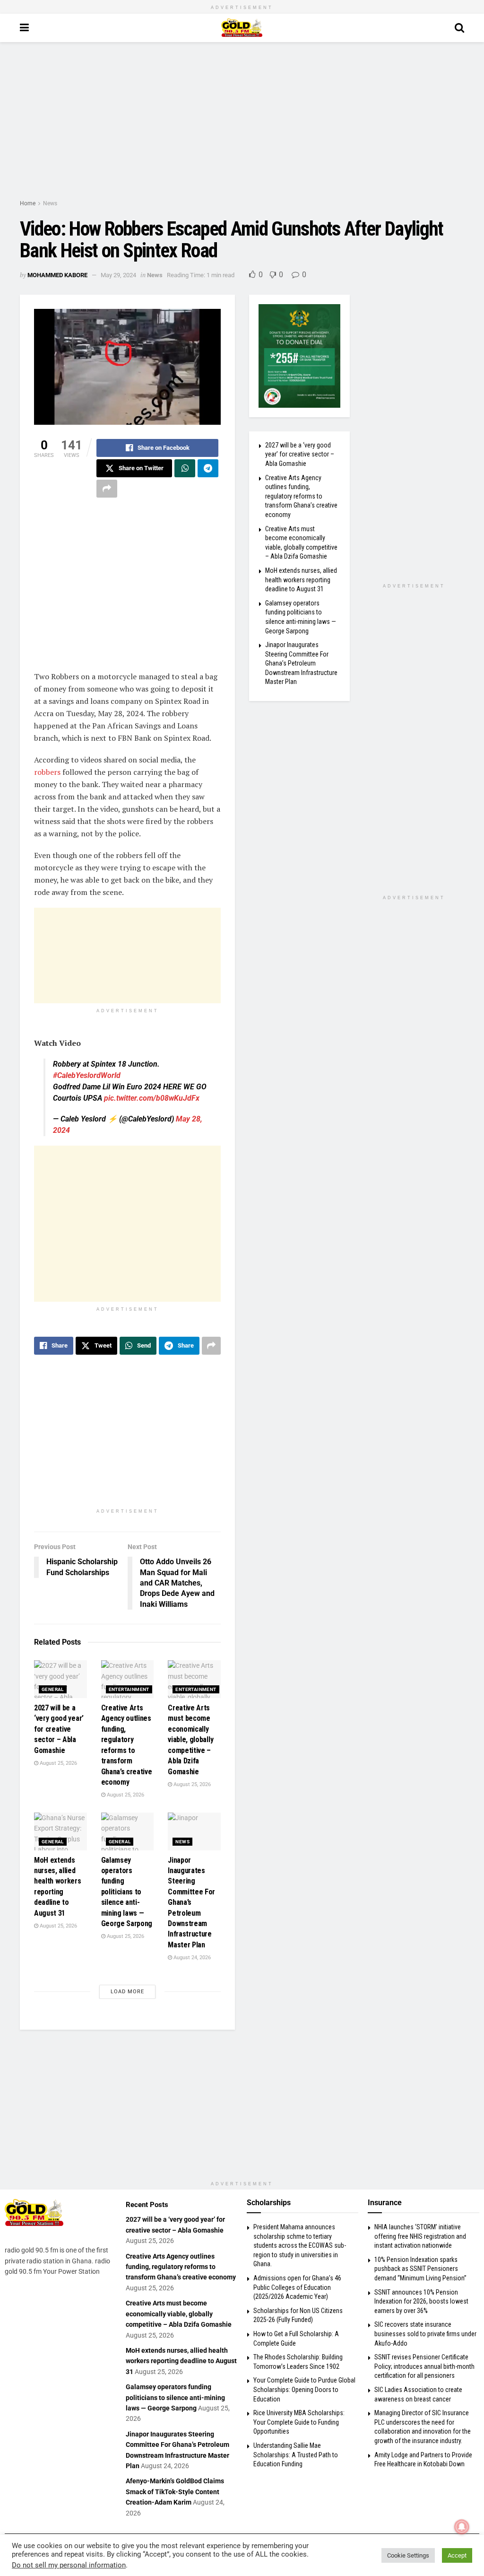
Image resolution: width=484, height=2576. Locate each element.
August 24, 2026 (191, 1958)
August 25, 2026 (58, 1763)
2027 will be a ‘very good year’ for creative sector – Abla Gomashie (59, 1729)
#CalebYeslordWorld (87, 1075)
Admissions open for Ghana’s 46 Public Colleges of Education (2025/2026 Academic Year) (297, 2287)
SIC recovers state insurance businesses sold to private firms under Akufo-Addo (425, 2334)
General (53, 1689)
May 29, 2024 (118, 275)
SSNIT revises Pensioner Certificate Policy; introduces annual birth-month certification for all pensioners (424, 2366)
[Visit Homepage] (242, 28)
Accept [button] (457, 2555)
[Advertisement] (242, 123)
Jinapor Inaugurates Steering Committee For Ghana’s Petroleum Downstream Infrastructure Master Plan (301, 663)
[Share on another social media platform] (107, 489)
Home (28, 203)
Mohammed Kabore (57, 275)
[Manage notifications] (462, 2527)
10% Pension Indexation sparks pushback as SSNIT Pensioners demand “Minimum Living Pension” (420, 2269)
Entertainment (129, 1689)
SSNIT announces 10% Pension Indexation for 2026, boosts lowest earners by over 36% (421, 2301)
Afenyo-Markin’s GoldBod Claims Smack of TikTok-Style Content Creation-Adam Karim (175, 2492)
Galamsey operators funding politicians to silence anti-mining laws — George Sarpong (127, 1892)
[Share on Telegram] (208, 468)
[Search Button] (459, 28)
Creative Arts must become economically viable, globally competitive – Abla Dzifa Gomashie (190, 1739)
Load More (127, 1992)
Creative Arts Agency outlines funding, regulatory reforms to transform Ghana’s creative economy (301, 496)
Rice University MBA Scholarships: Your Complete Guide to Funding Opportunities (299, 2422)
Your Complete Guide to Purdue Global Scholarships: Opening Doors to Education (304, 2389)
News (50, 203)
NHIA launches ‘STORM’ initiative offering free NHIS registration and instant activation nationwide (420, 2236)
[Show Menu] (24, 28)
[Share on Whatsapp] (185, 468)
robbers (47, 772)
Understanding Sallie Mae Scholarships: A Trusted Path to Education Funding (296, 2455)
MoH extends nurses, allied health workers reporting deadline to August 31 (301, 580)
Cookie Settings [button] (408, 2555)
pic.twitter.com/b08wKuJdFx (152, 1098)
